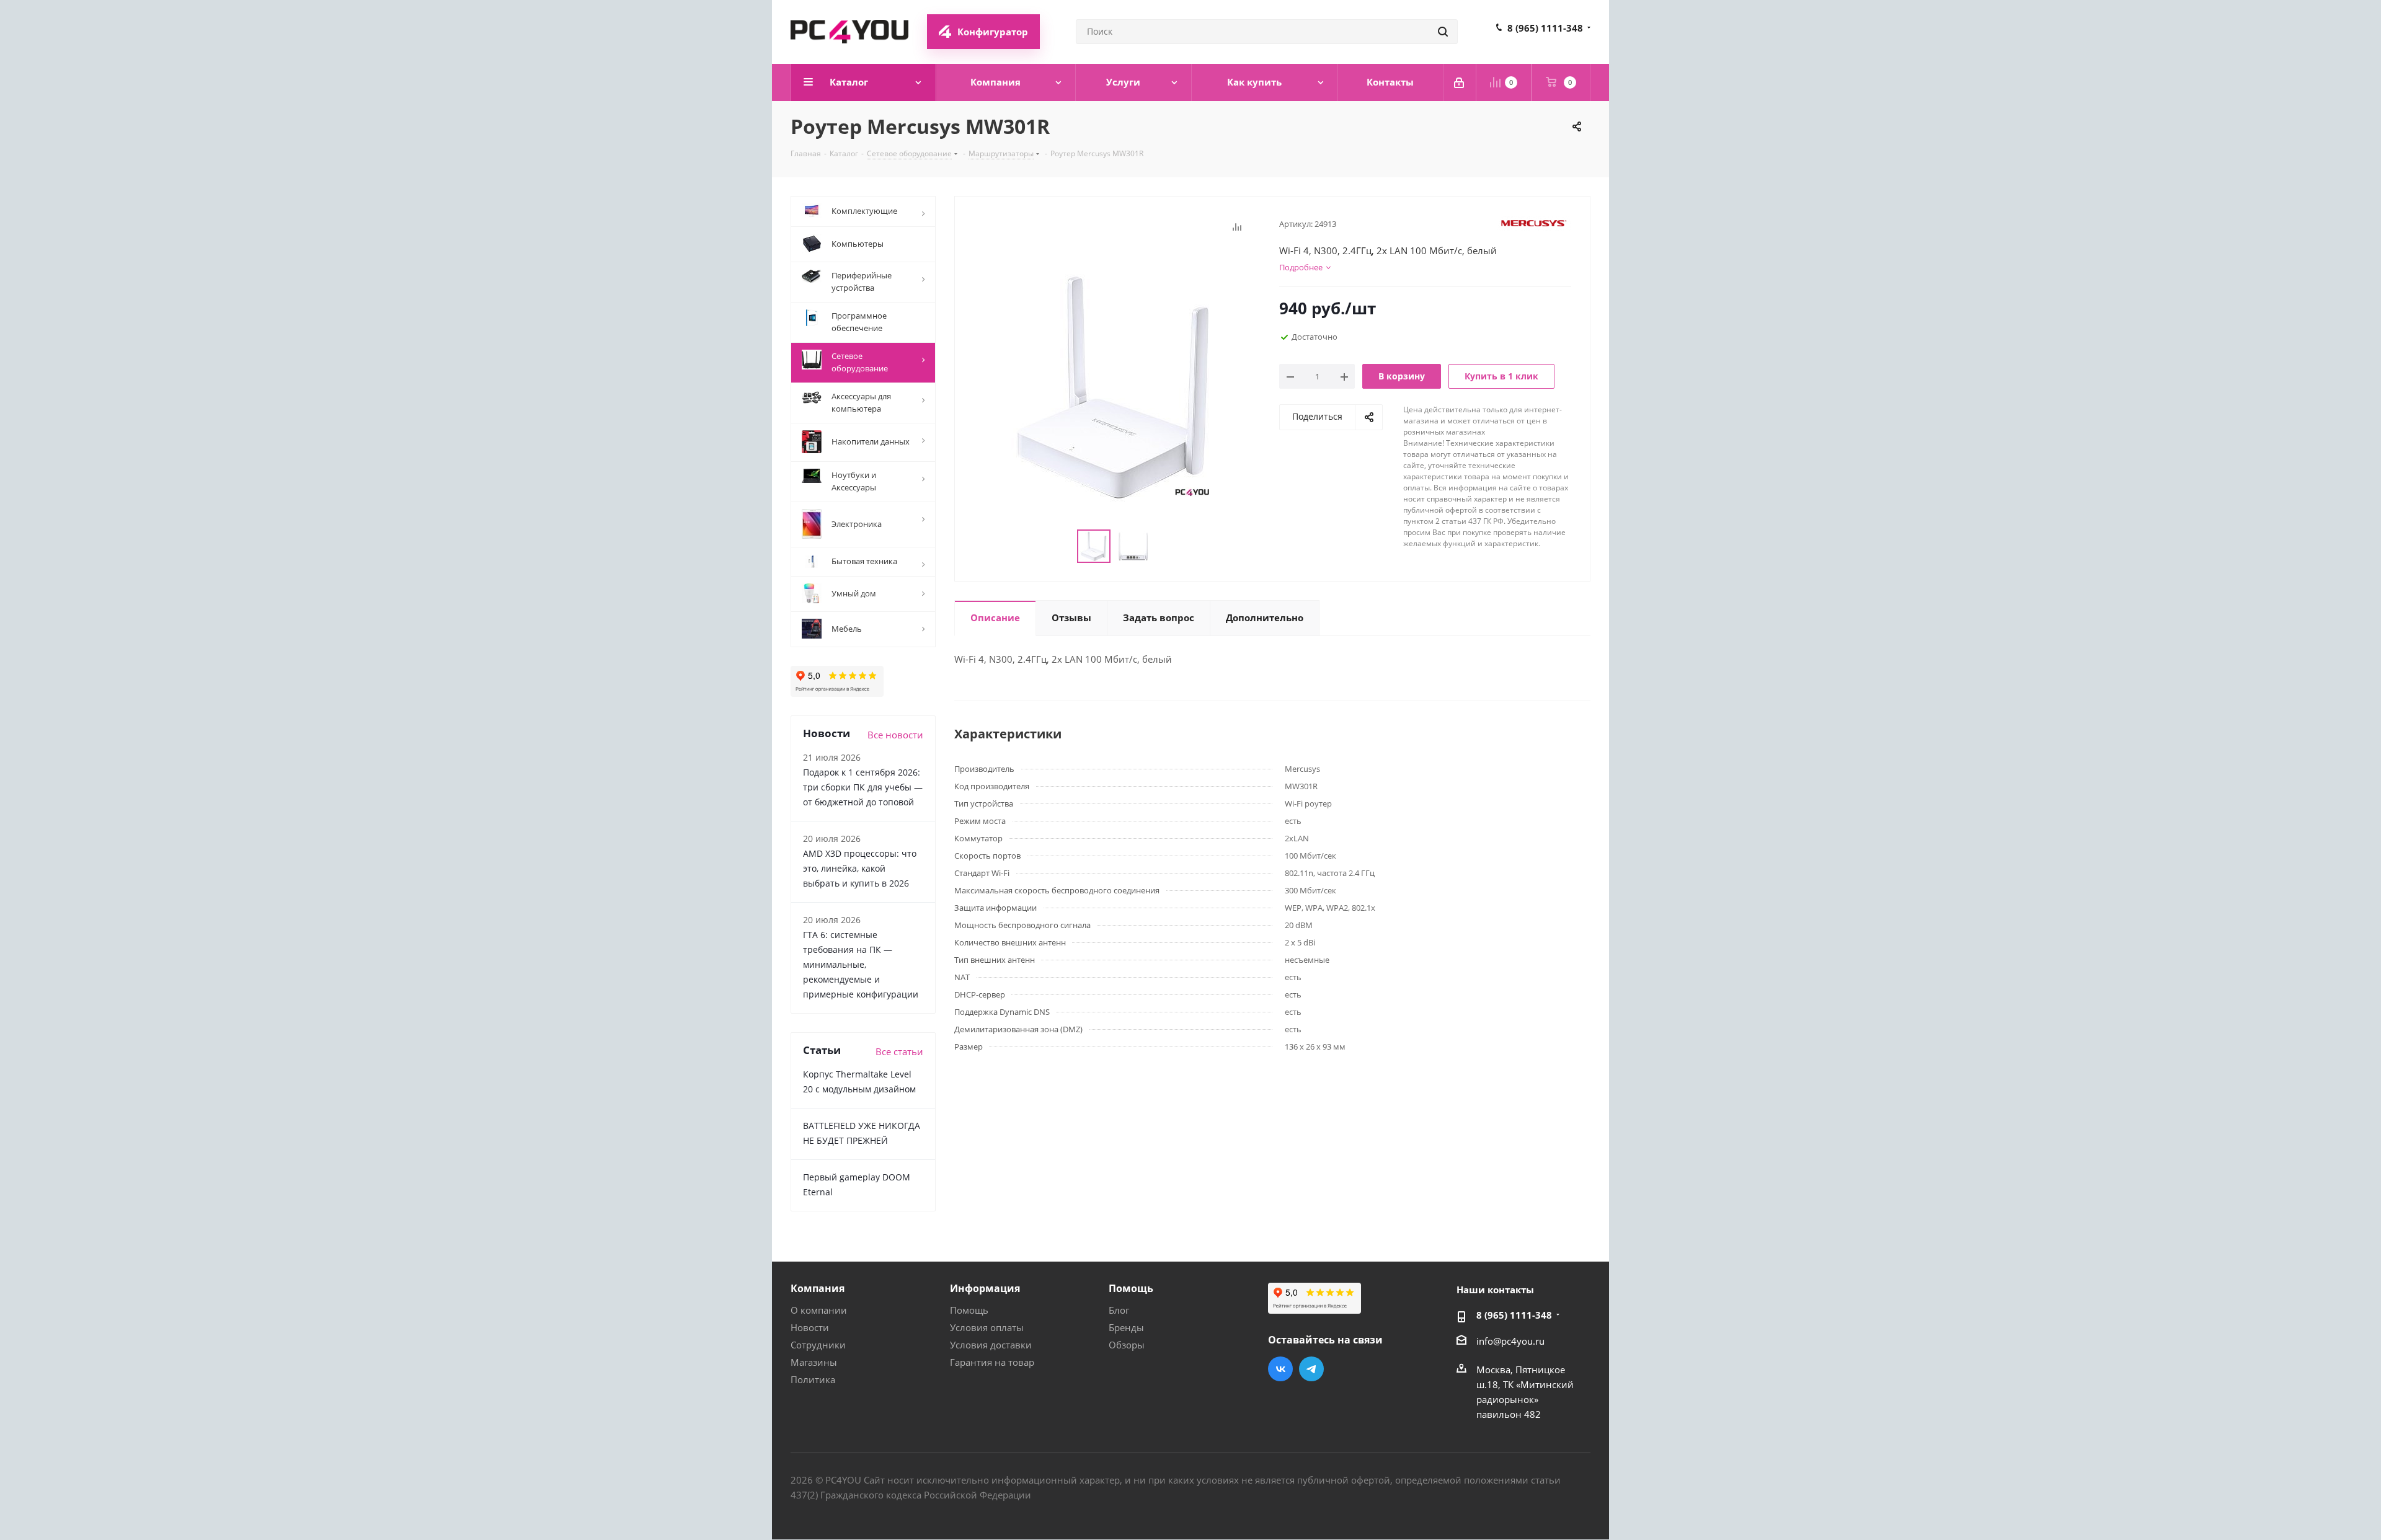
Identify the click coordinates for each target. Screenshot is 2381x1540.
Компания (818, 1288)
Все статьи (899, 1051)
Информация (985, 1288)
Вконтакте (1280, 1369)
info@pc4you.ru (1510, 1341)
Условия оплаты (987, 1327)
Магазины (814, 1362)
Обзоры (1127, 1345)
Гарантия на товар (992, 1362)
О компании (819, 1310)
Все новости (895, 735)
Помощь (969, 1310)
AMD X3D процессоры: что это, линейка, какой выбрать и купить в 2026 (860, 868)
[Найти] (1443, 32)
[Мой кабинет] (1460, 82)
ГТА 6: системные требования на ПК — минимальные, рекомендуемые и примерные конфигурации (861, 964)
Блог (1119, 1310)
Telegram (1311, 1369)
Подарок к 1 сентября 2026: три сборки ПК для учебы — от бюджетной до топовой (863, 787)
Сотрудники (818, 1345)
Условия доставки (991, 1345)
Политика (813, 1379)
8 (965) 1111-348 (1545, 28)
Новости (810, 1327)
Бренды (1126, 1327)
